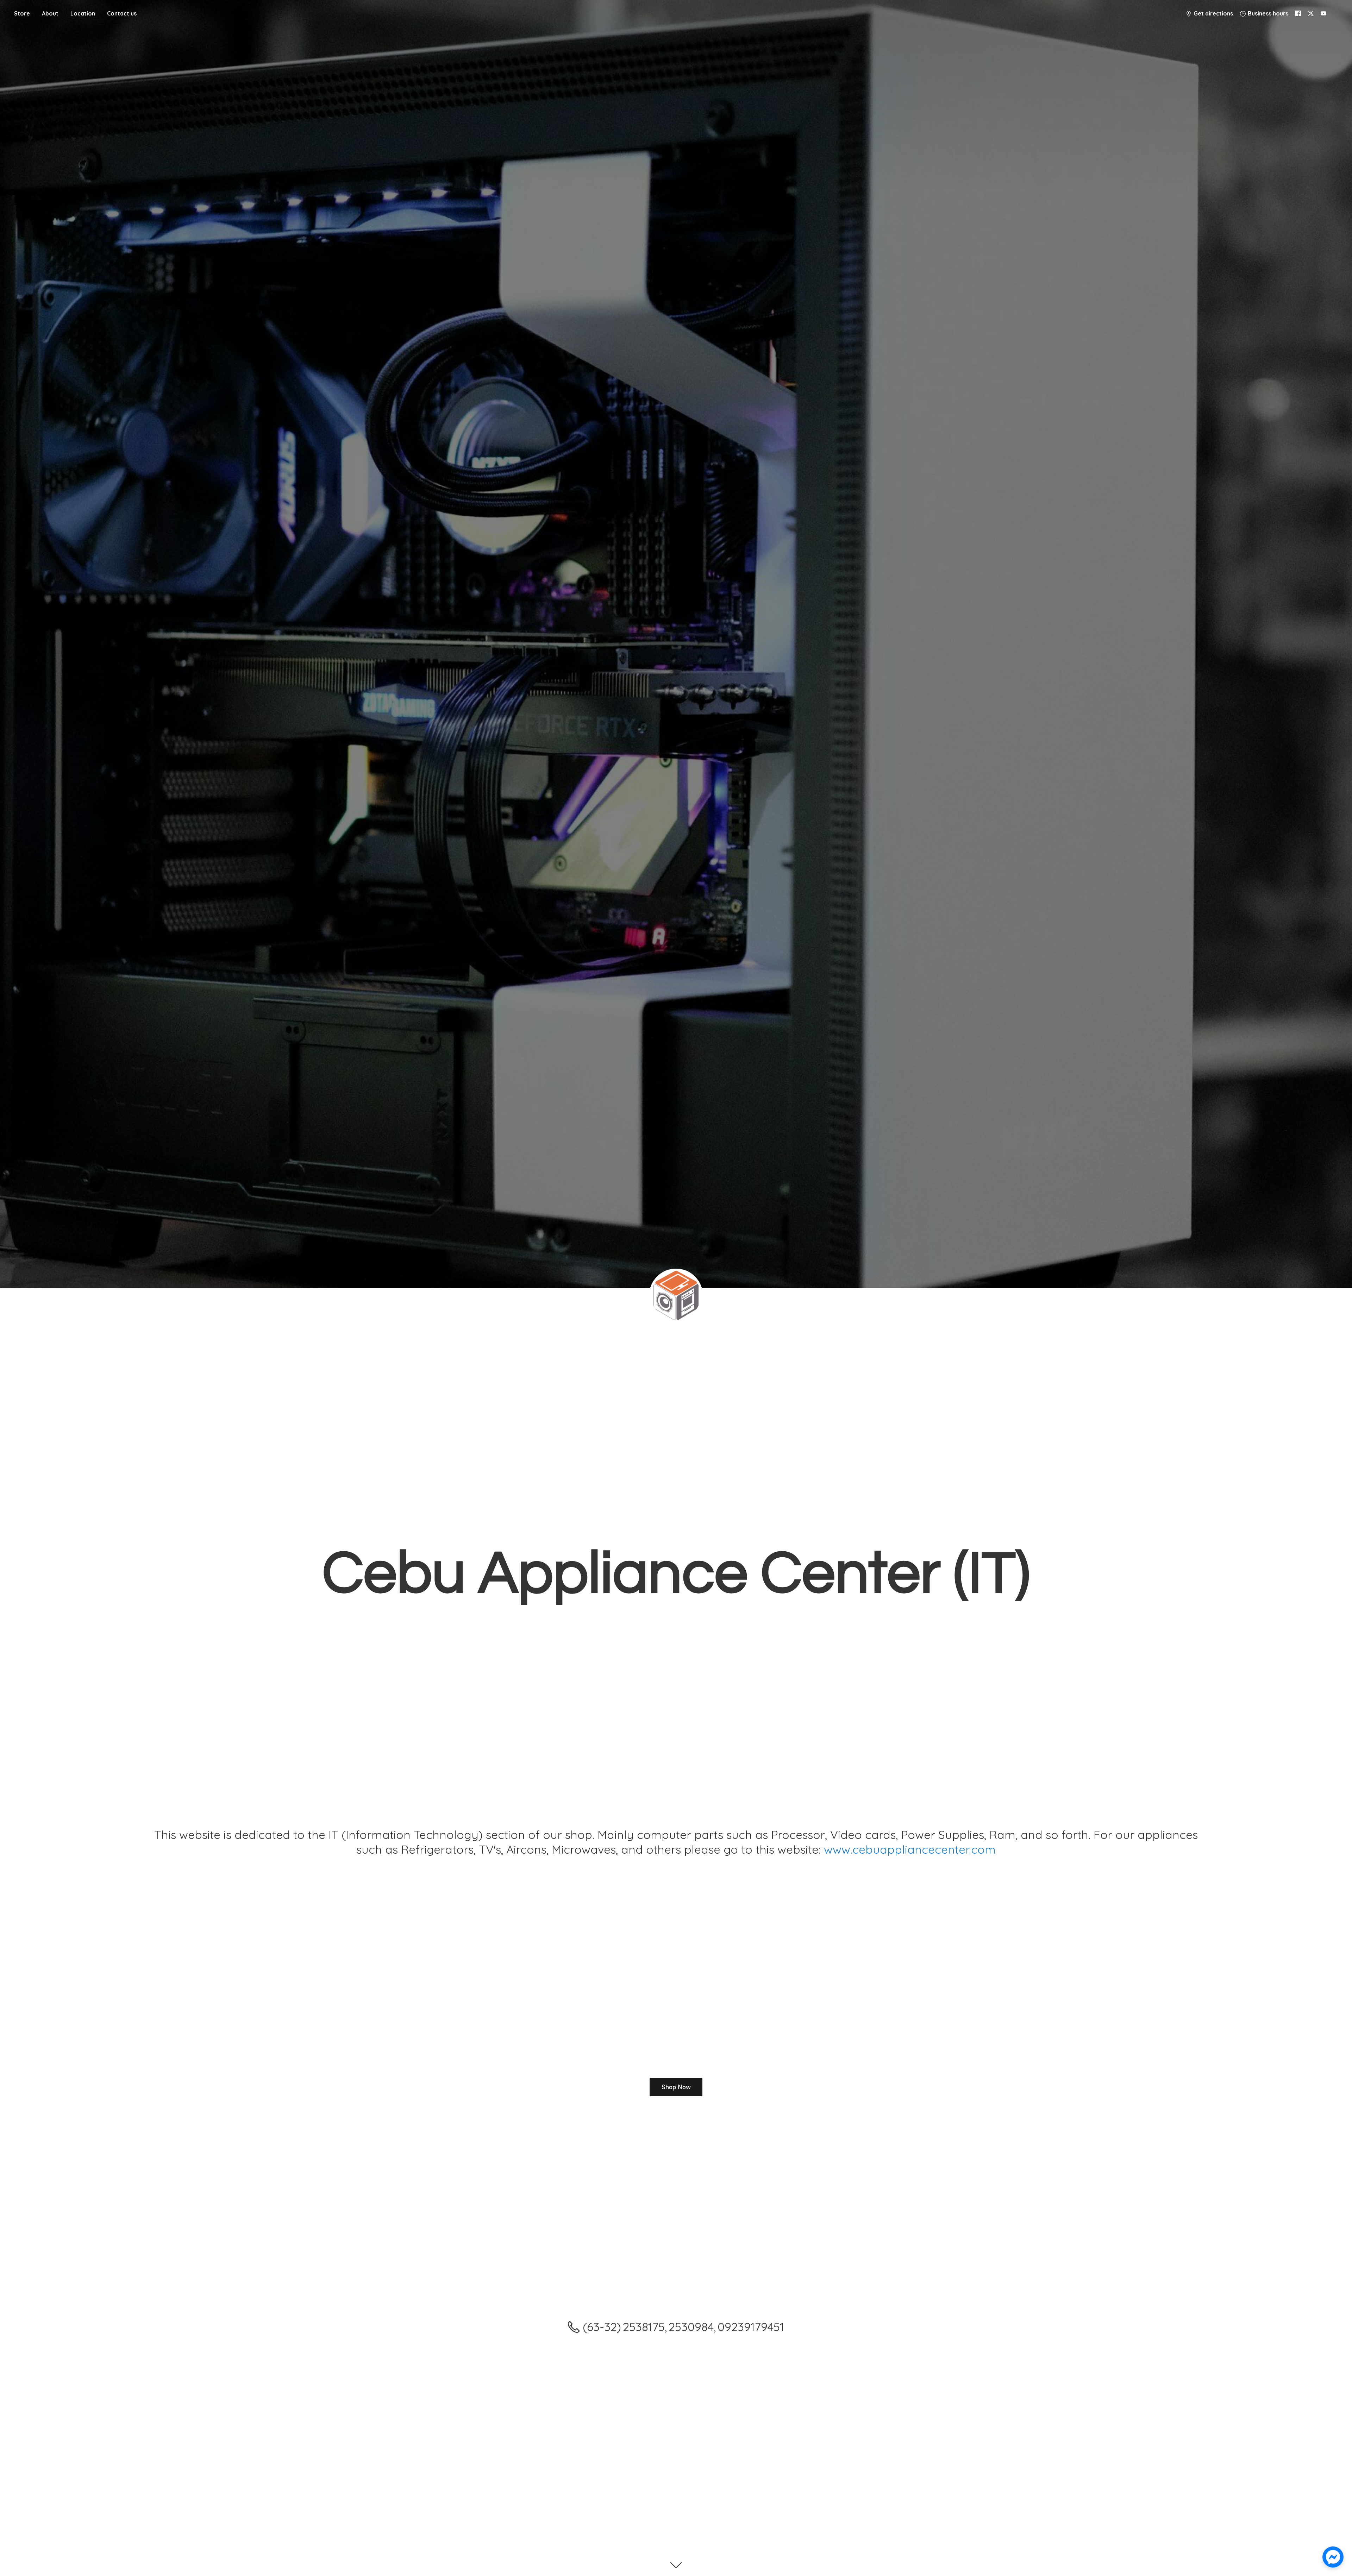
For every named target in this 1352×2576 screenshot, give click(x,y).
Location (83, 13)
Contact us (122, 13)
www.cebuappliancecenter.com (910, 1849)
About (50, 13)
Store (22, 13)
